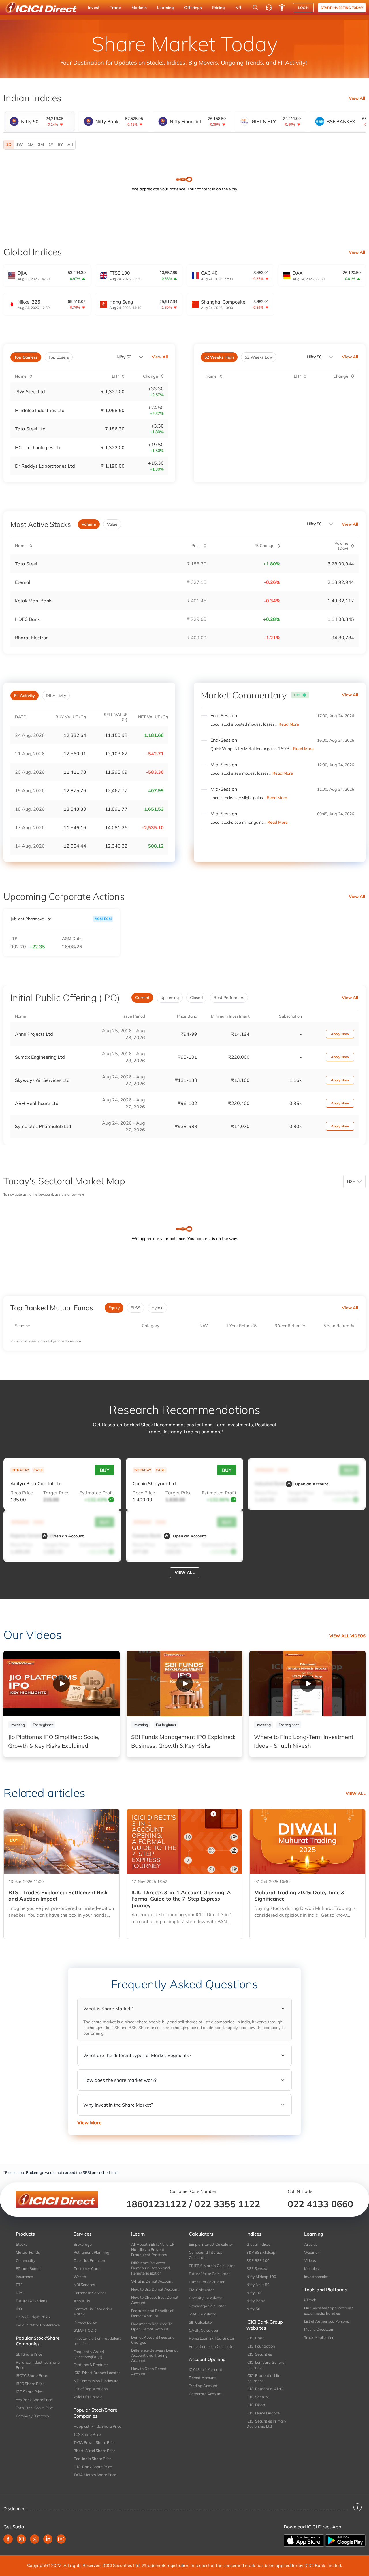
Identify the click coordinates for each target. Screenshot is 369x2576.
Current (142, 998)
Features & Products (91, 2365)
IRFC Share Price (30, 2384)
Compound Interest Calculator (205, 2255)
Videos (310, 2260)
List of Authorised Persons (326, 2321)
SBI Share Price (29, 2354)
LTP (14, 939)
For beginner (43, 1725)
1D (9, 145)
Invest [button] (94, 8)
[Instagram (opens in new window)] (21, 2539)
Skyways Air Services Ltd (42, 1080)
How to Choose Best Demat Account (155, 2300)
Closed (196, 998)
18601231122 (156, 2204)
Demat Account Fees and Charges (153, 2340)
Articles (311, 2244)
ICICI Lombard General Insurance (266, 2365)
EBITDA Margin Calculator (212, 2266)
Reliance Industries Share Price (38, 2365)
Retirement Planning (91, 2252)
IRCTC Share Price (31, 2375)
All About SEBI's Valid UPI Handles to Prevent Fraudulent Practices (153, 2249)
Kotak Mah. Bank (33, 601)
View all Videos (347, 1636)
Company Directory (33, 2416)
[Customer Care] (269, 8)
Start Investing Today (342, 8)
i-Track (310, 2300)
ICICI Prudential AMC (265, 2389)
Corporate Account (205, 2394)
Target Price (56, 1493)
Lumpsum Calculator (207, 2282)
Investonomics (316, 2277)
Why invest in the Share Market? (118, 2105)
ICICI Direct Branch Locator (97, 2373)
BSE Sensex (257, 2268)
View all (185, 1573)
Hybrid (157, 1308)
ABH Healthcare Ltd (37, 1103)
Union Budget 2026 (33, 2317)
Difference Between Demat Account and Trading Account (155, 2355)
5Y (60, 145)
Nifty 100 (255, 2293)
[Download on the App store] (304, 2540)
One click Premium (89, 2260)
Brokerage (83, 2244)
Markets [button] (139, 8)
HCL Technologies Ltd (38, 447)
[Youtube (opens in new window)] (61, 2539)
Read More (289, 724)
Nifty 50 (124, 357)
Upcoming (170, 998)
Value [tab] (112, 524)
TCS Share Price (87, 2434)
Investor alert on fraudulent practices (97, 2341)
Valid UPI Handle (88, 2397)
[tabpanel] (184, 145)
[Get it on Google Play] (345, 2540)
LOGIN (303, 8)
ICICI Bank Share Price (93, 2467)
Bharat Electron (32, 638)
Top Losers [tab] (59, 357)
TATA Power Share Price (94, 2442)
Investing (18, 1725)
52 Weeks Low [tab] (259, 357)
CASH (38, 1470)
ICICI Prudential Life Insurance (263, 2378)
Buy (105, 1470)
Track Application (319, 2337)
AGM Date (72, 939)
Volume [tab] (89, 524)
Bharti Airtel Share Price (94, 2451)
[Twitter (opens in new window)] (35, 2539)
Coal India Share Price (92, 2459)
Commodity (26, 2260)
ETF (19, 2285)
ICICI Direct (256, 2405)
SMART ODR (85, 2330)
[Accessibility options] (282, 8)
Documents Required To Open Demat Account (152, 2326)
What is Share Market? (108, 2009)
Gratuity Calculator (206, 2298)
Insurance (24, 2277)
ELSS (135, 1308)
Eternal (23, 582)
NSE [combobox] (351, 1181)
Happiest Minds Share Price (97, 2426)
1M (31, 145)
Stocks (21, 2244)
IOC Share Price (29, 2392)
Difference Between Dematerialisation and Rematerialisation (150, 2268)
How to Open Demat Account (149, 2371)
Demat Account (202, 2378)
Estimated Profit (97, 1493)
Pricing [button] (219, 8)
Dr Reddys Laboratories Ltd (45, 466)
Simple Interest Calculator (211, 2244)
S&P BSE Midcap (261, 2252)
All (70, 145)
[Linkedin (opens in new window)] (48, 2539)
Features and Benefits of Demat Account (152, 2313)
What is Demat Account (152, 2281)
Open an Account (311, 1484)
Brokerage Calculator (207, 2306)
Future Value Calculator (209, 2274)
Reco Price (22, 1493)
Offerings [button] (193, 8)
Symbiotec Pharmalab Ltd (43, 1126)
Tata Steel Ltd (30, 429)
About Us (82, 2301)
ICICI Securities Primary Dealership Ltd (266, 2424)
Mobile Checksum (319, 2329)
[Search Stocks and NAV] (255, 8)
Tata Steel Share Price (35, 2408)
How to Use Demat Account (155, 2289)
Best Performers (229, 998)
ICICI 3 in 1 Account (206, 2369)
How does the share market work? (120, 2080)
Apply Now (340, 1034)
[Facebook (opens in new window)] (8, 2539)
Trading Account (203, 2386)
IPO (19, 2309)
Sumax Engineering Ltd (40, 1057)
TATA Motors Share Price (95, 2475)
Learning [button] (165, 8)
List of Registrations (91, 2389)
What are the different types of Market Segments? (137, 2055)
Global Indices (258, 2244)
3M (41, 145)
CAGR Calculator (204, 2330)
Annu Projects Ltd (34, 1034)
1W (20, 145)
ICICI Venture (258, 2397)
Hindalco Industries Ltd (40, 410)
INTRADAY (20, 1470)
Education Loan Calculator (212, 2346)
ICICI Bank (255, 2338)
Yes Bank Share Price (34, 2400)
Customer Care (86, 2268)
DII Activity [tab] (56, 696)
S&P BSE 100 (258, 2260)
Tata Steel (26, 564)
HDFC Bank (27, 619)
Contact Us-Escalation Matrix (93, 2311)
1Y (51, 145)
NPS (20, 2293)
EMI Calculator (201, 2290)
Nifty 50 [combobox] (314, 357)
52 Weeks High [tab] (219, 357)
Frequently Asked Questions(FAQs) (89, 2354)
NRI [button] (239, 8)
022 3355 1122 (227, 2204)
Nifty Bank (256, 2301)
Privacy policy (85, 2322)
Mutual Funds (28, 2252)
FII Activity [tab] (25, 696)
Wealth (80, 2277)
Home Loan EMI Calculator (212, 2338)
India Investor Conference (38, 2325)
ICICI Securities (259, 2354)
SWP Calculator (203, 2314)
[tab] (39, 121)
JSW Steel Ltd (30, 391)
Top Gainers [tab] (26, 357)
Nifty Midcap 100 (261, 2277)
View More (89, 2122)
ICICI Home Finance (263, 2413)
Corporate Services (90, 2293)
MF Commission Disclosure (96, 2381)
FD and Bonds (28, 2268)
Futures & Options (31, 2301)
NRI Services (84, 2285)
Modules (311, 2268)
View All (357, 98)
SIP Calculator (201, 2322)
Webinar (312, 2252)
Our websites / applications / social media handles (328, 2311)
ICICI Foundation (261, 2346)
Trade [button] (115, 8)
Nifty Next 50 (258, 2285)
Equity (114, 1308)
